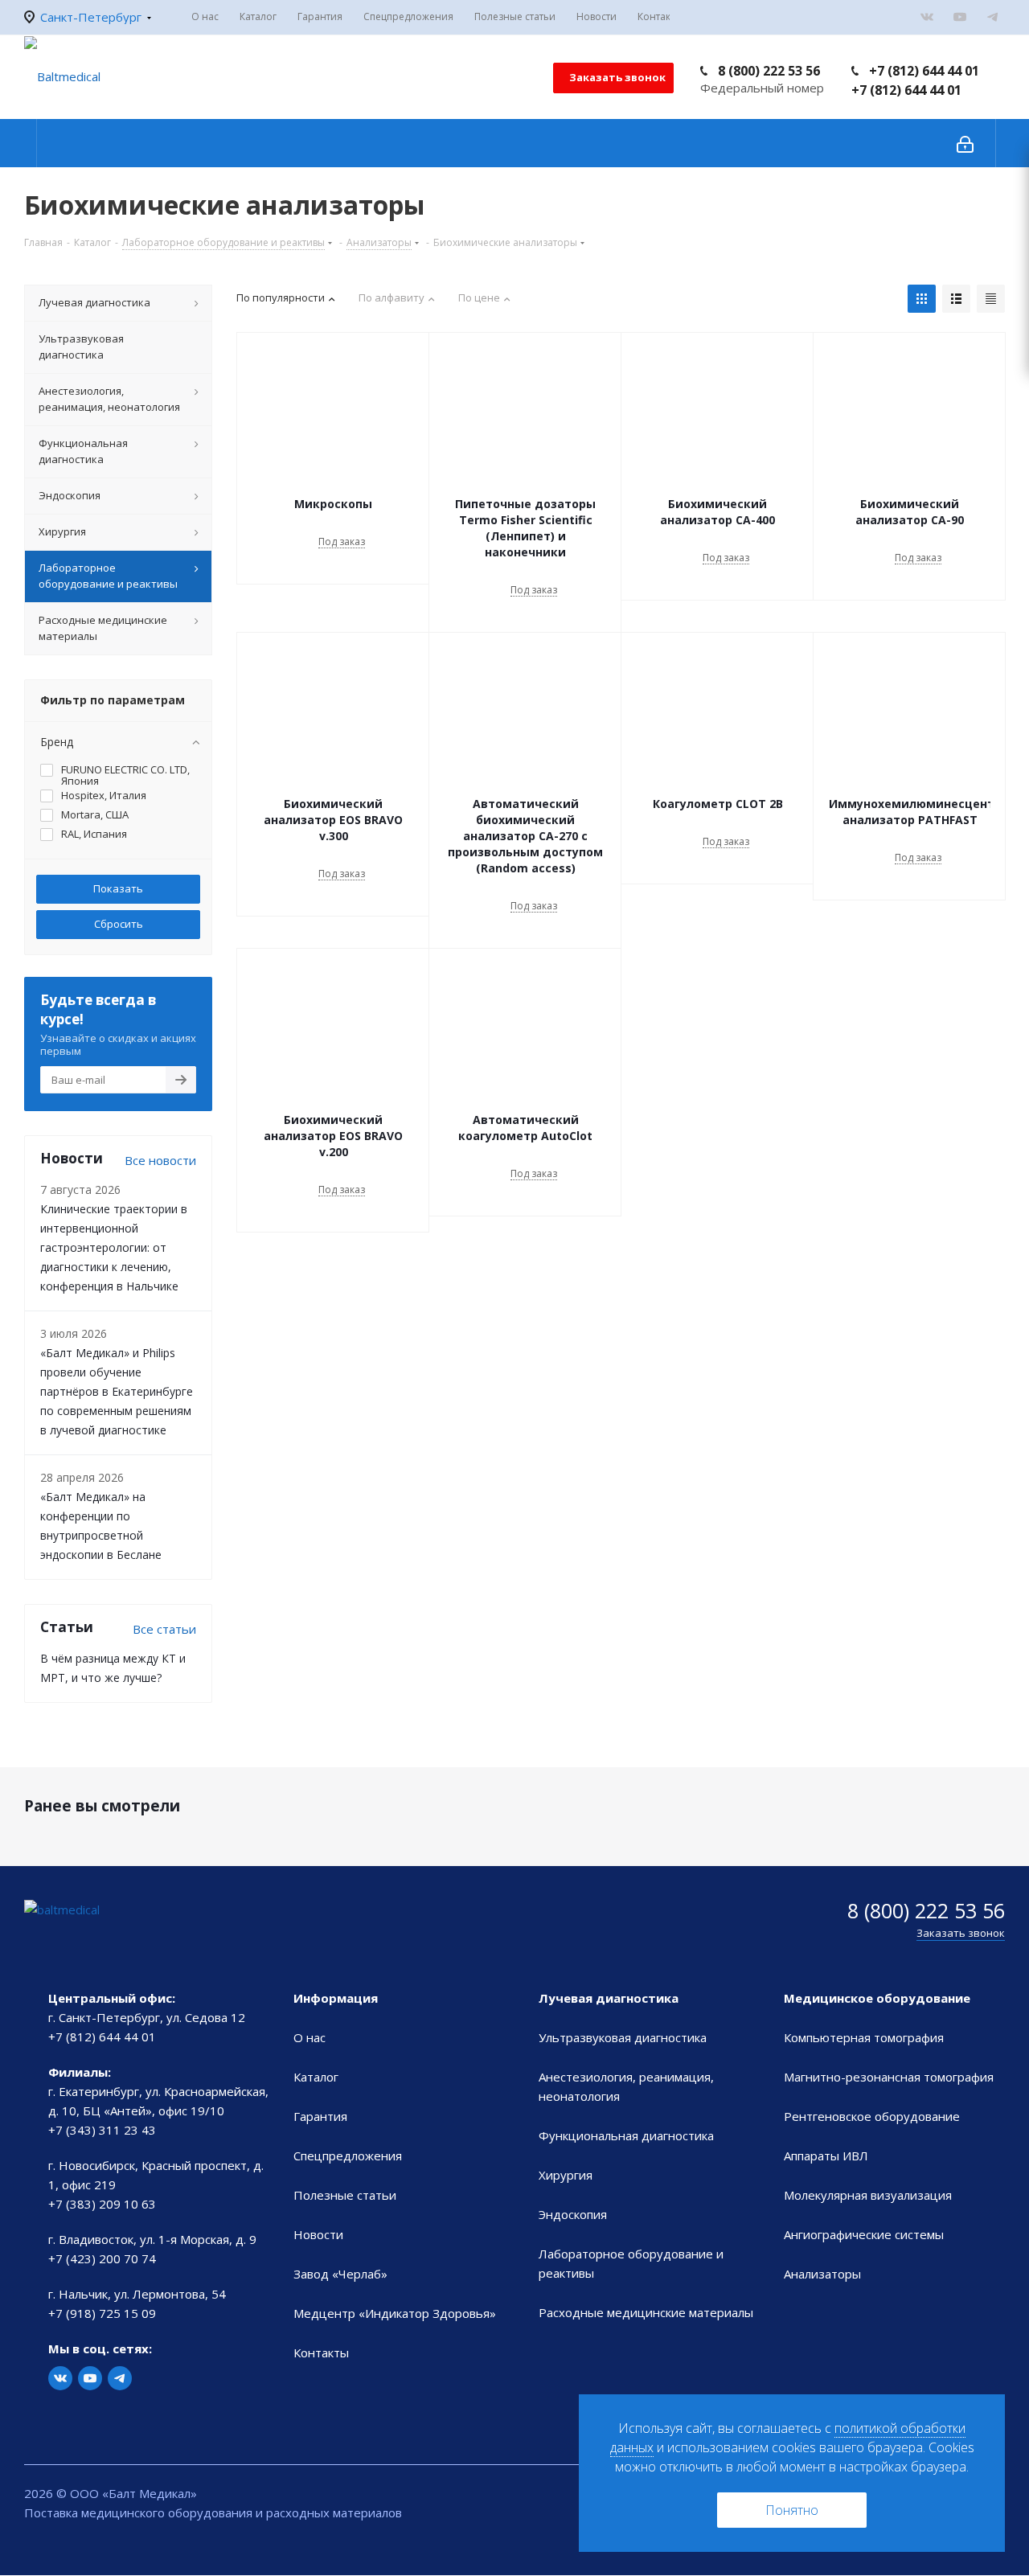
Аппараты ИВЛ (826, 2156)
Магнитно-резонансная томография (889, 2077)
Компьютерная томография (864, 2037)
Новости (318, 2234)
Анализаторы (822, 2274)
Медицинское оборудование (877, 1998)
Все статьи (164, 1629)
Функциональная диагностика (626, 2135)
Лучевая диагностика (609, 1998)
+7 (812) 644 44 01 (924, 71)
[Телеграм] (993, 17)
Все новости (160, 1160)
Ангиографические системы (864, 2234)
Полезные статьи (345, 2195)
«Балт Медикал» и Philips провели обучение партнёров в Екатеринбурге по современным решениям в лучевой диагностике (117, 1391)
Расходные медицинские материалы (646, 2312)
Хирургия (566, 2175)
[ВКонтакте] (927, 17)
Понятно (792, 2510)
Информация (336, 1998)
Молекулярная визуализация (868, 2195)
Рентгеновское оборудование (872, 2116)
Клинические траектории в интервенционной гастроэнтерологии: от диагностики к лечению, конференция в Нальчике (114, 1247)
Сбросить (119, 924)
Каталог (316, 2077)
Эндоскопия (573, 2214)
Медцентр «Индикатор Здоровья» (395, 2313)
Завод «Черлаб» (340, 2274)
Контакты (321, 2352)
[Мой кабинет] (965, 143)
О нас (310, 2037)
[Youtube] (960, 17)
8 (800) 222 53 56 (769, 71)
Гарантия (320, 2116)
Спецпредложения (348, 2156)
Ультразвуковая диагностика (623, 2037)
